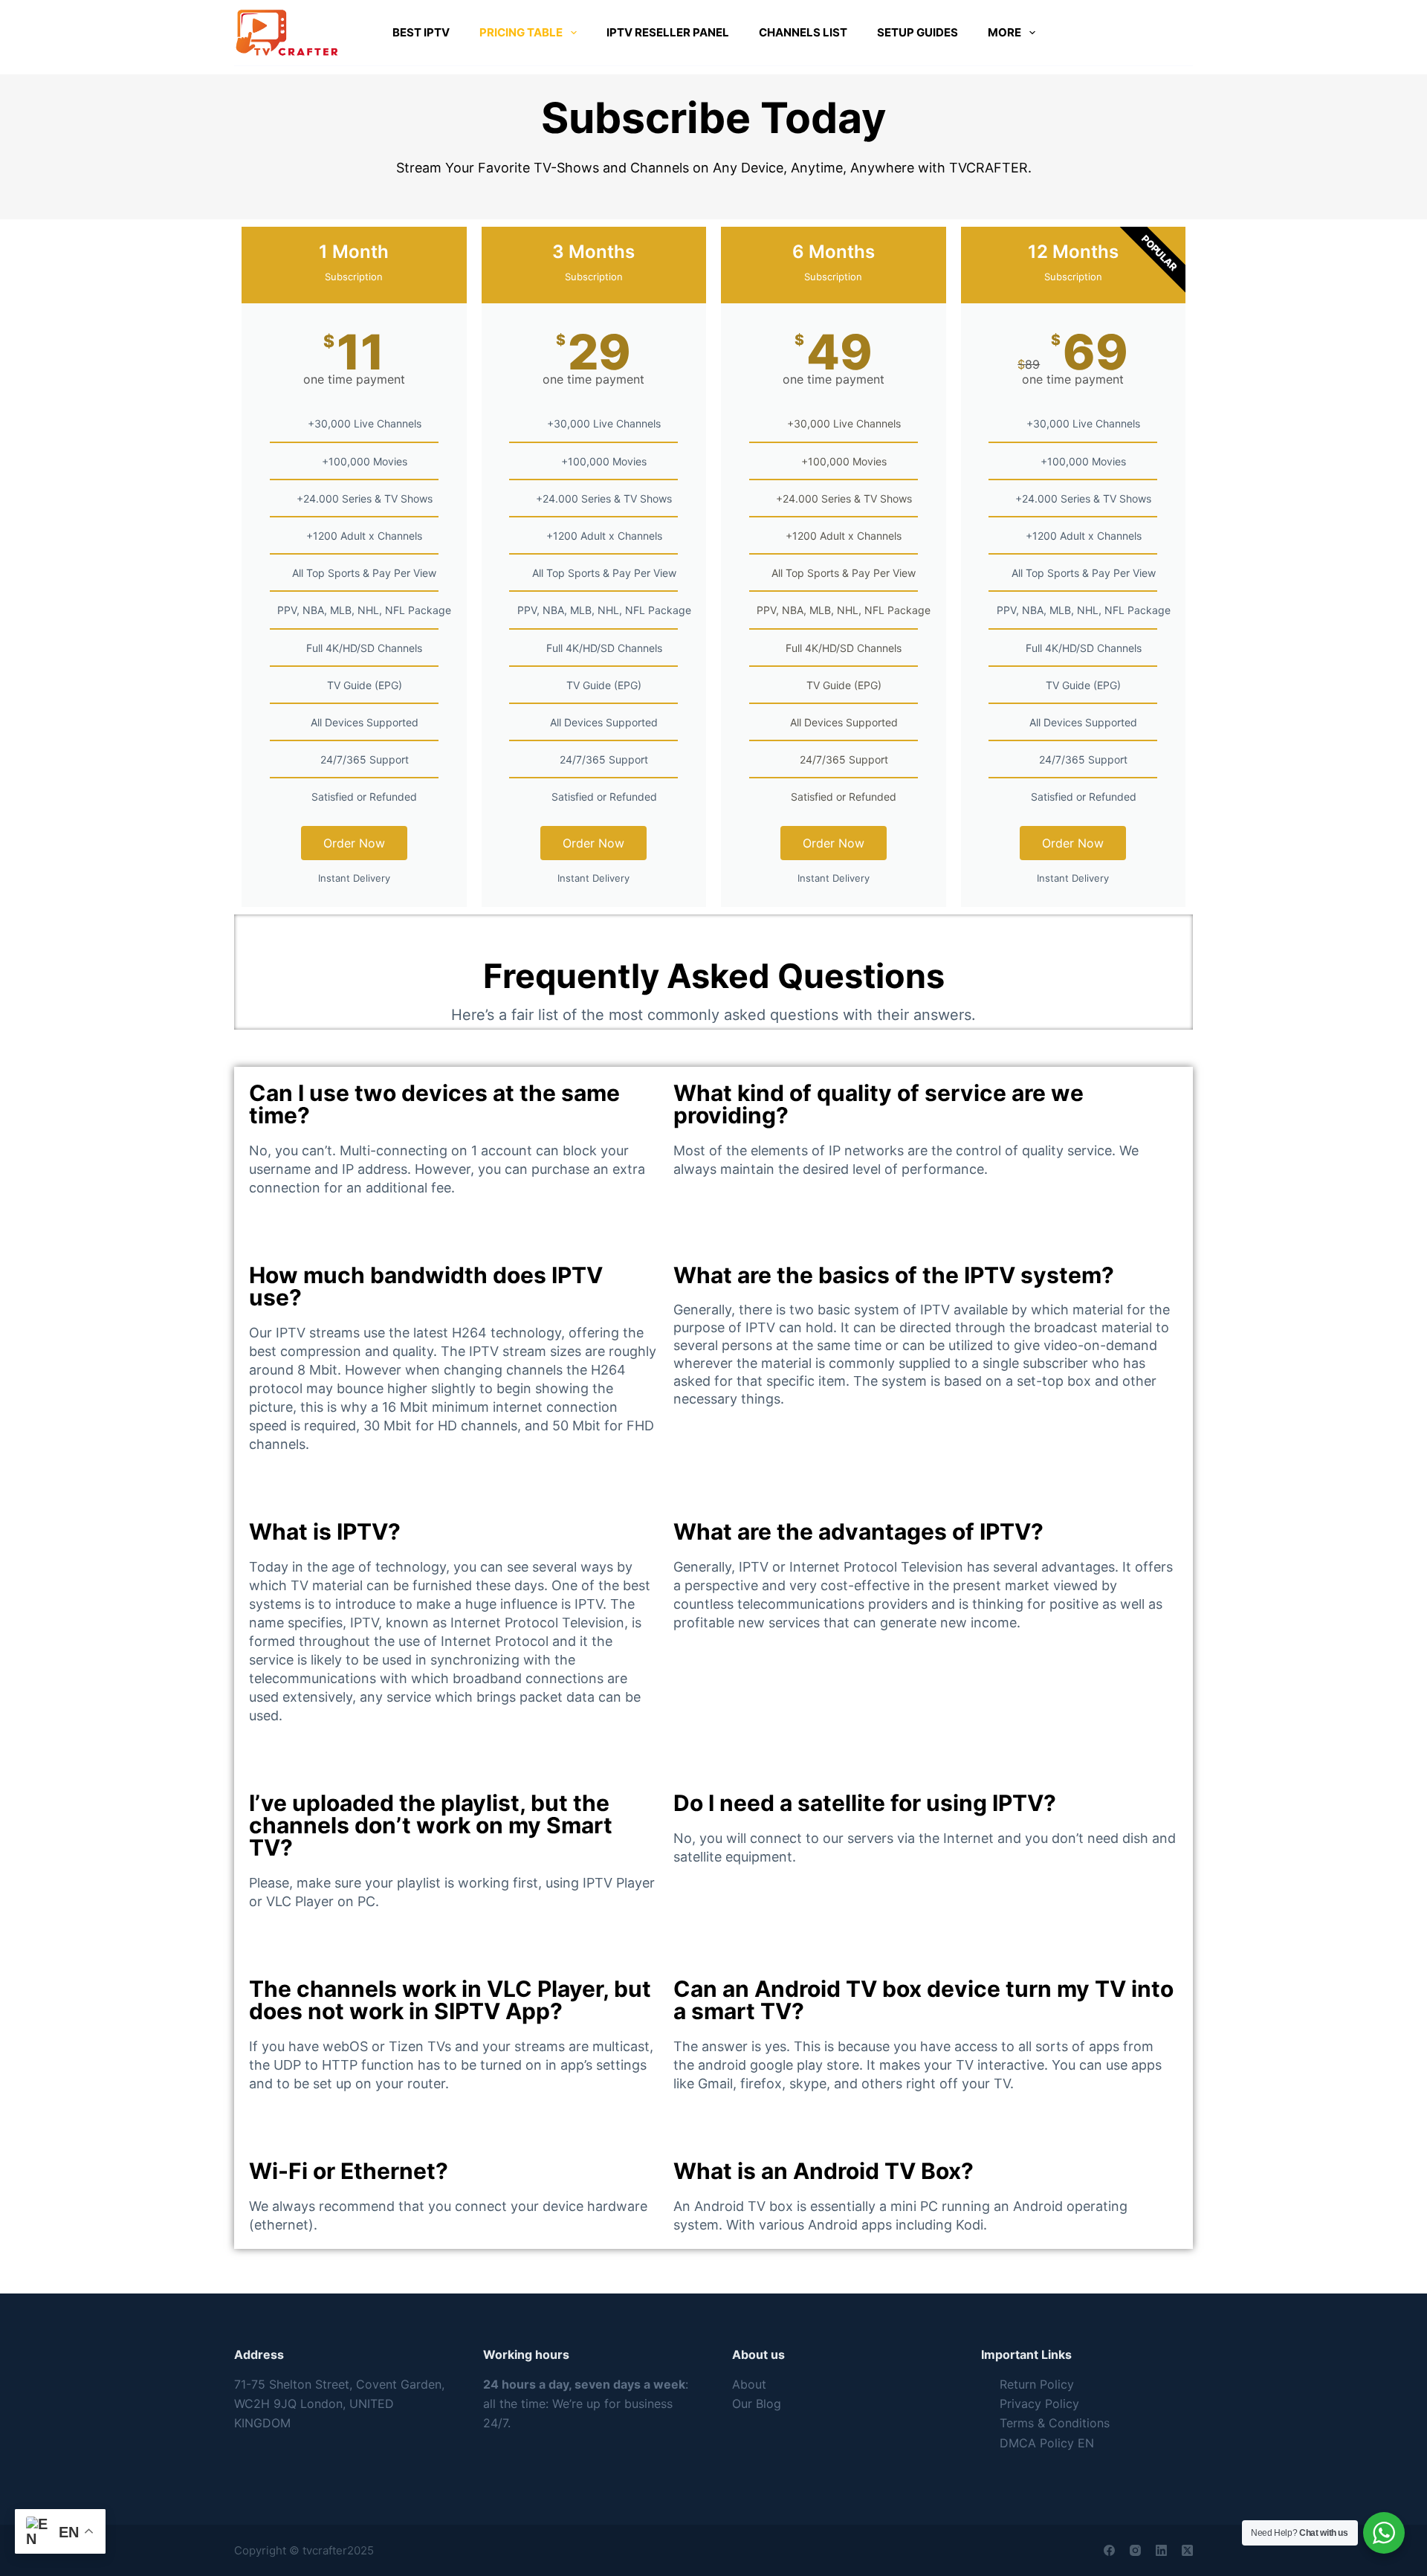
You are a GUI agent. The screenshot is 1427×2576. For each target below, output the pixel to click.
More (1004, 32)
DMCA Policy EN (1047, 2443)
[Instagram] (1135, 2550)
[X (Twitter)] (1187, 2550)
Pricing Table (521, 32)
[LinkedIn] (1161, 2550)
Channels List (803, 32)
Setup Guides (918, 32)
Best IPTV (421, 32)
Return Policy (1037, 2384)
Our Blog (757, 2404)
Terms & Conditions (1055, 2423)
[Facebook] (1109, 2550)
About (749, 2384)
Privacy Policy (1039, 2404)
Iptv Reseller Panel (668, 32)
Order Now (354, 843)
